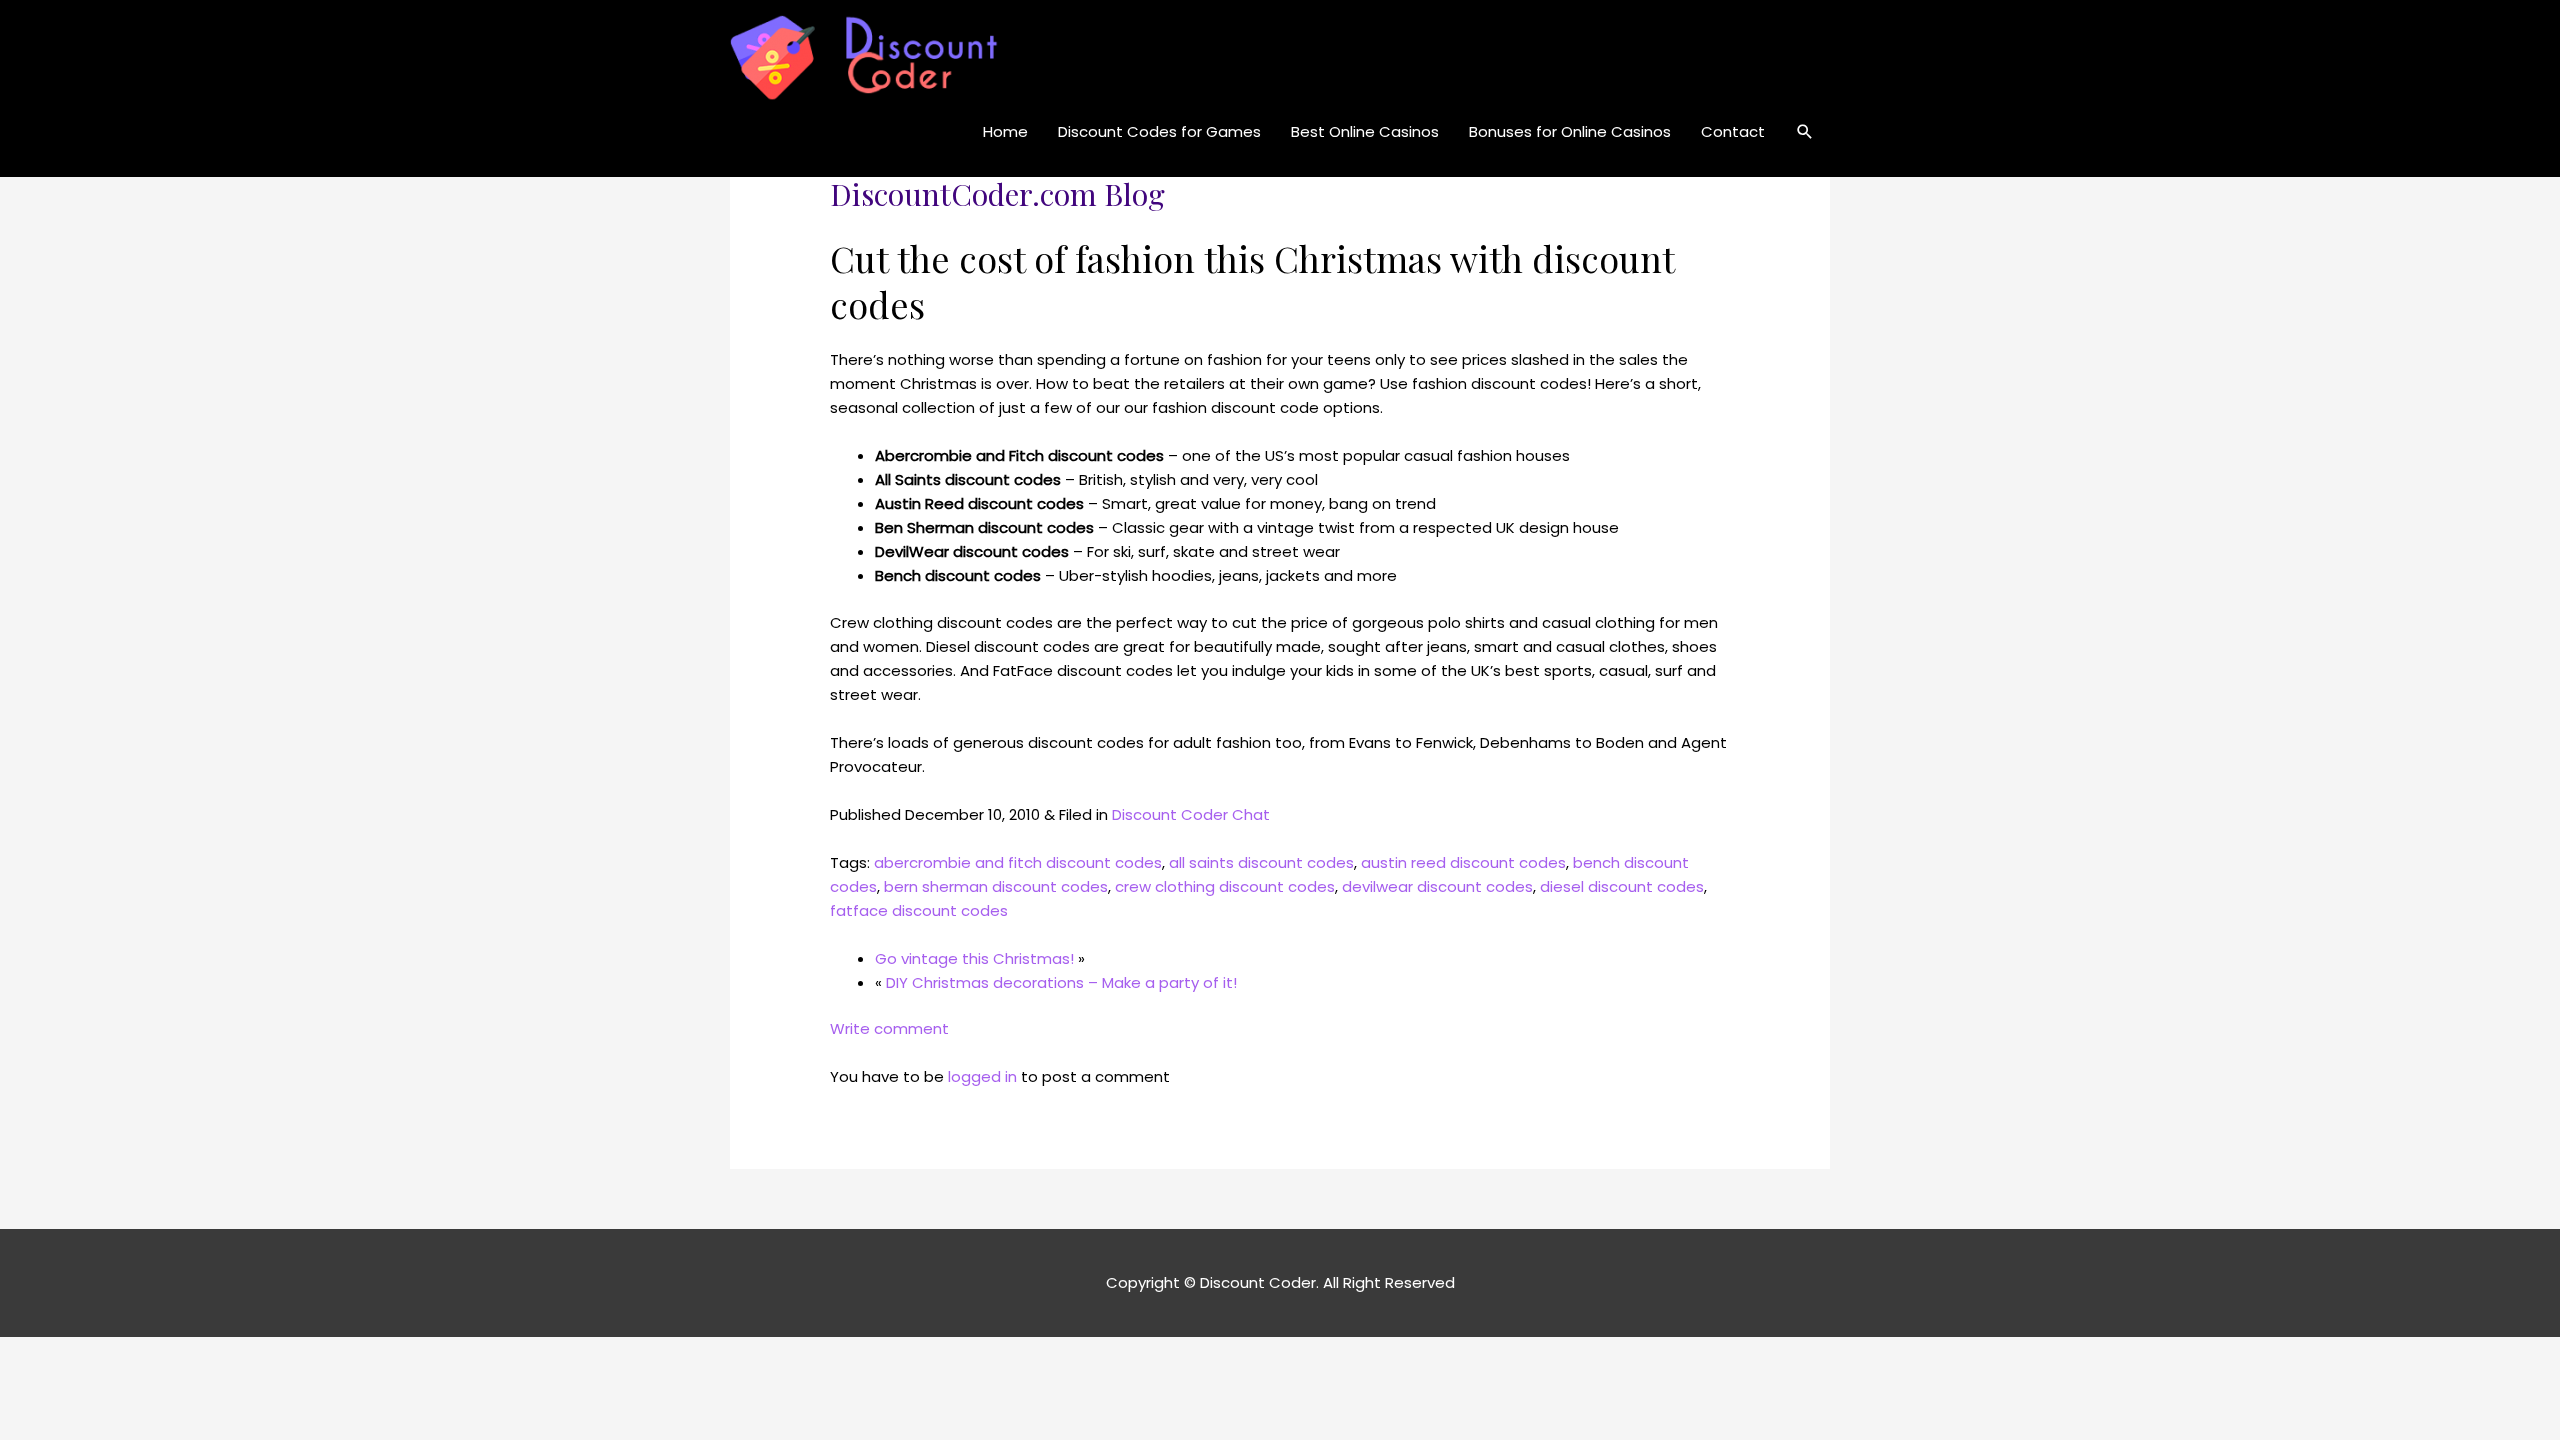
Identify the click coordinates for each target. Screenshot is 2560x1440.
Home (1005, 131)
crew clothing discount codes (1225, 886)
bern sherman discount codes (996, 886)
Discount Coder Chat (1191, 814)
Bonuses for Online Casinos (1570, 131)
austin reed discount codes (1463, 862)
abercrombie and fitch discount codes (1018, 862)
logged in (982, 1076)
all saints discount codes (1261, 862)
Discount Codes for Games (1159, 131)
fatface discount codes (919, 910)
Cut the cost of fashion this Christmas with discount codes (1252, 281)
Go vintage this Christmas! (974, 958)
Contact (1733, 131)
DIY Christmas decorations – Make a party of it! (1061, 982)
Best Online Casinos (1365, 131)
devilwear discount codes (1437, 886)
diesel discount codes (1622, 886)
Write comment (889, 1028)
